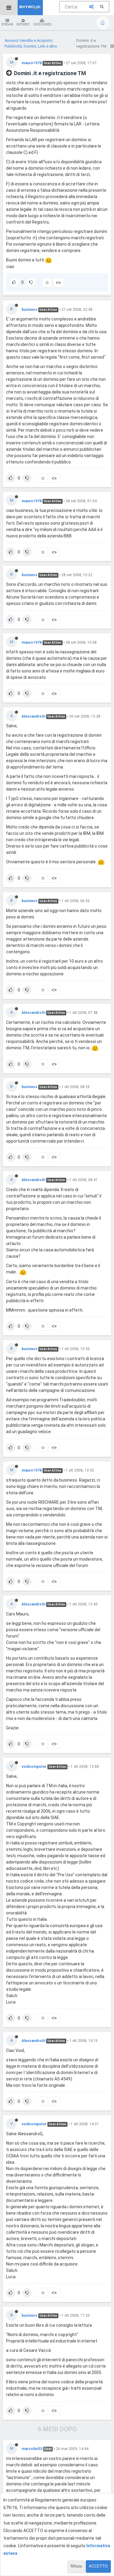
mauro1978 (32, 63)
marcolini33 (32, 2449)
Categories (42, 24)
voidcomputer (34, 1767)
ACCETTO (98, 2566)
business (29, 310)
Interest (23, 24)
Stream (7, 24)
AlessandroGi (33, 716)
